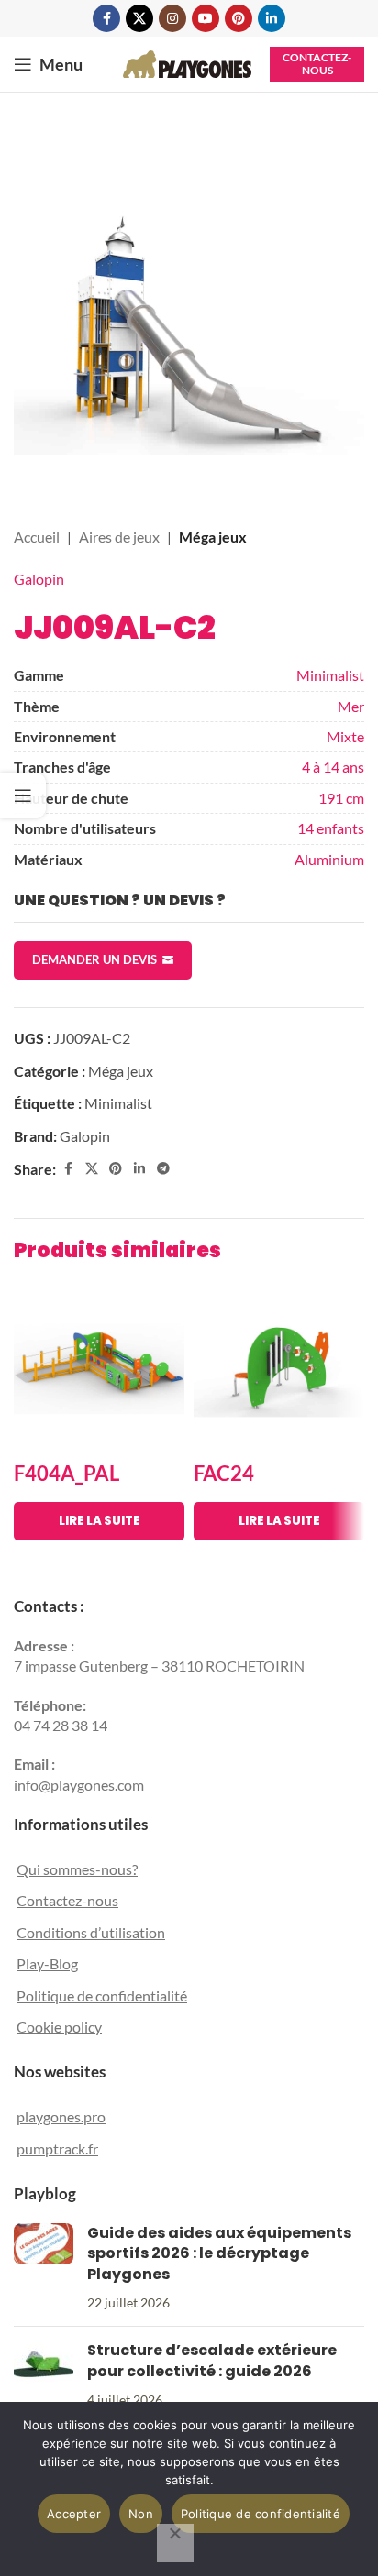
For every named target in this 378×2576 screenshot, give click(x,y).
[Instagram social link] (172, 18)
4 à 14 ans (333, 767)
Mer (351, 706)
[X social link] (139, 18)
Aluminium (329, 859)
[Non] (175, 2543)
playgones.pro (61, 2116)
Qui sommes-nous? (77, 1869)
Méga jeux (213, 537)
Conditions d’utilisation (91, 1932)
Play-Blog (47, 1963)
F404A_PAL (67, 1473)
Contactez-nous (317, 64)
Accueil (37, 537)
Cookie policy (59, 2027)
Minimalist (330, 675)
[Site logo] (187, 62)
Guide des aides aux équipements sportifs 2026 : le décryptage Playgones (219, 2253)
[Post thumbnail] (44, 2268)
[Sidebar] (23, 795)
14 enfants (331, 828)
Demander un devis (94, 959)
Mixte (345, 736)
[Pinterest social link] (239, 18)
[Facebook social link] (106, 18)
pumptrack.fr (57, 2148)
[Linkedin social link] (272, 18)
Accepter (74, 2514)
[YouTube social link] (206, 18)
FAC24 (224, 1473)
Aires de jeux (119, 537)
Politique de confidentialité (102, 1995)
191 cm (341, 798)
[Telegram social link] (163, 1169)
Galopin (39, 579)
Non (141, 2514)
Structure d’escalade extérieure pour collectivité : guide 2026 (212, 2360)
